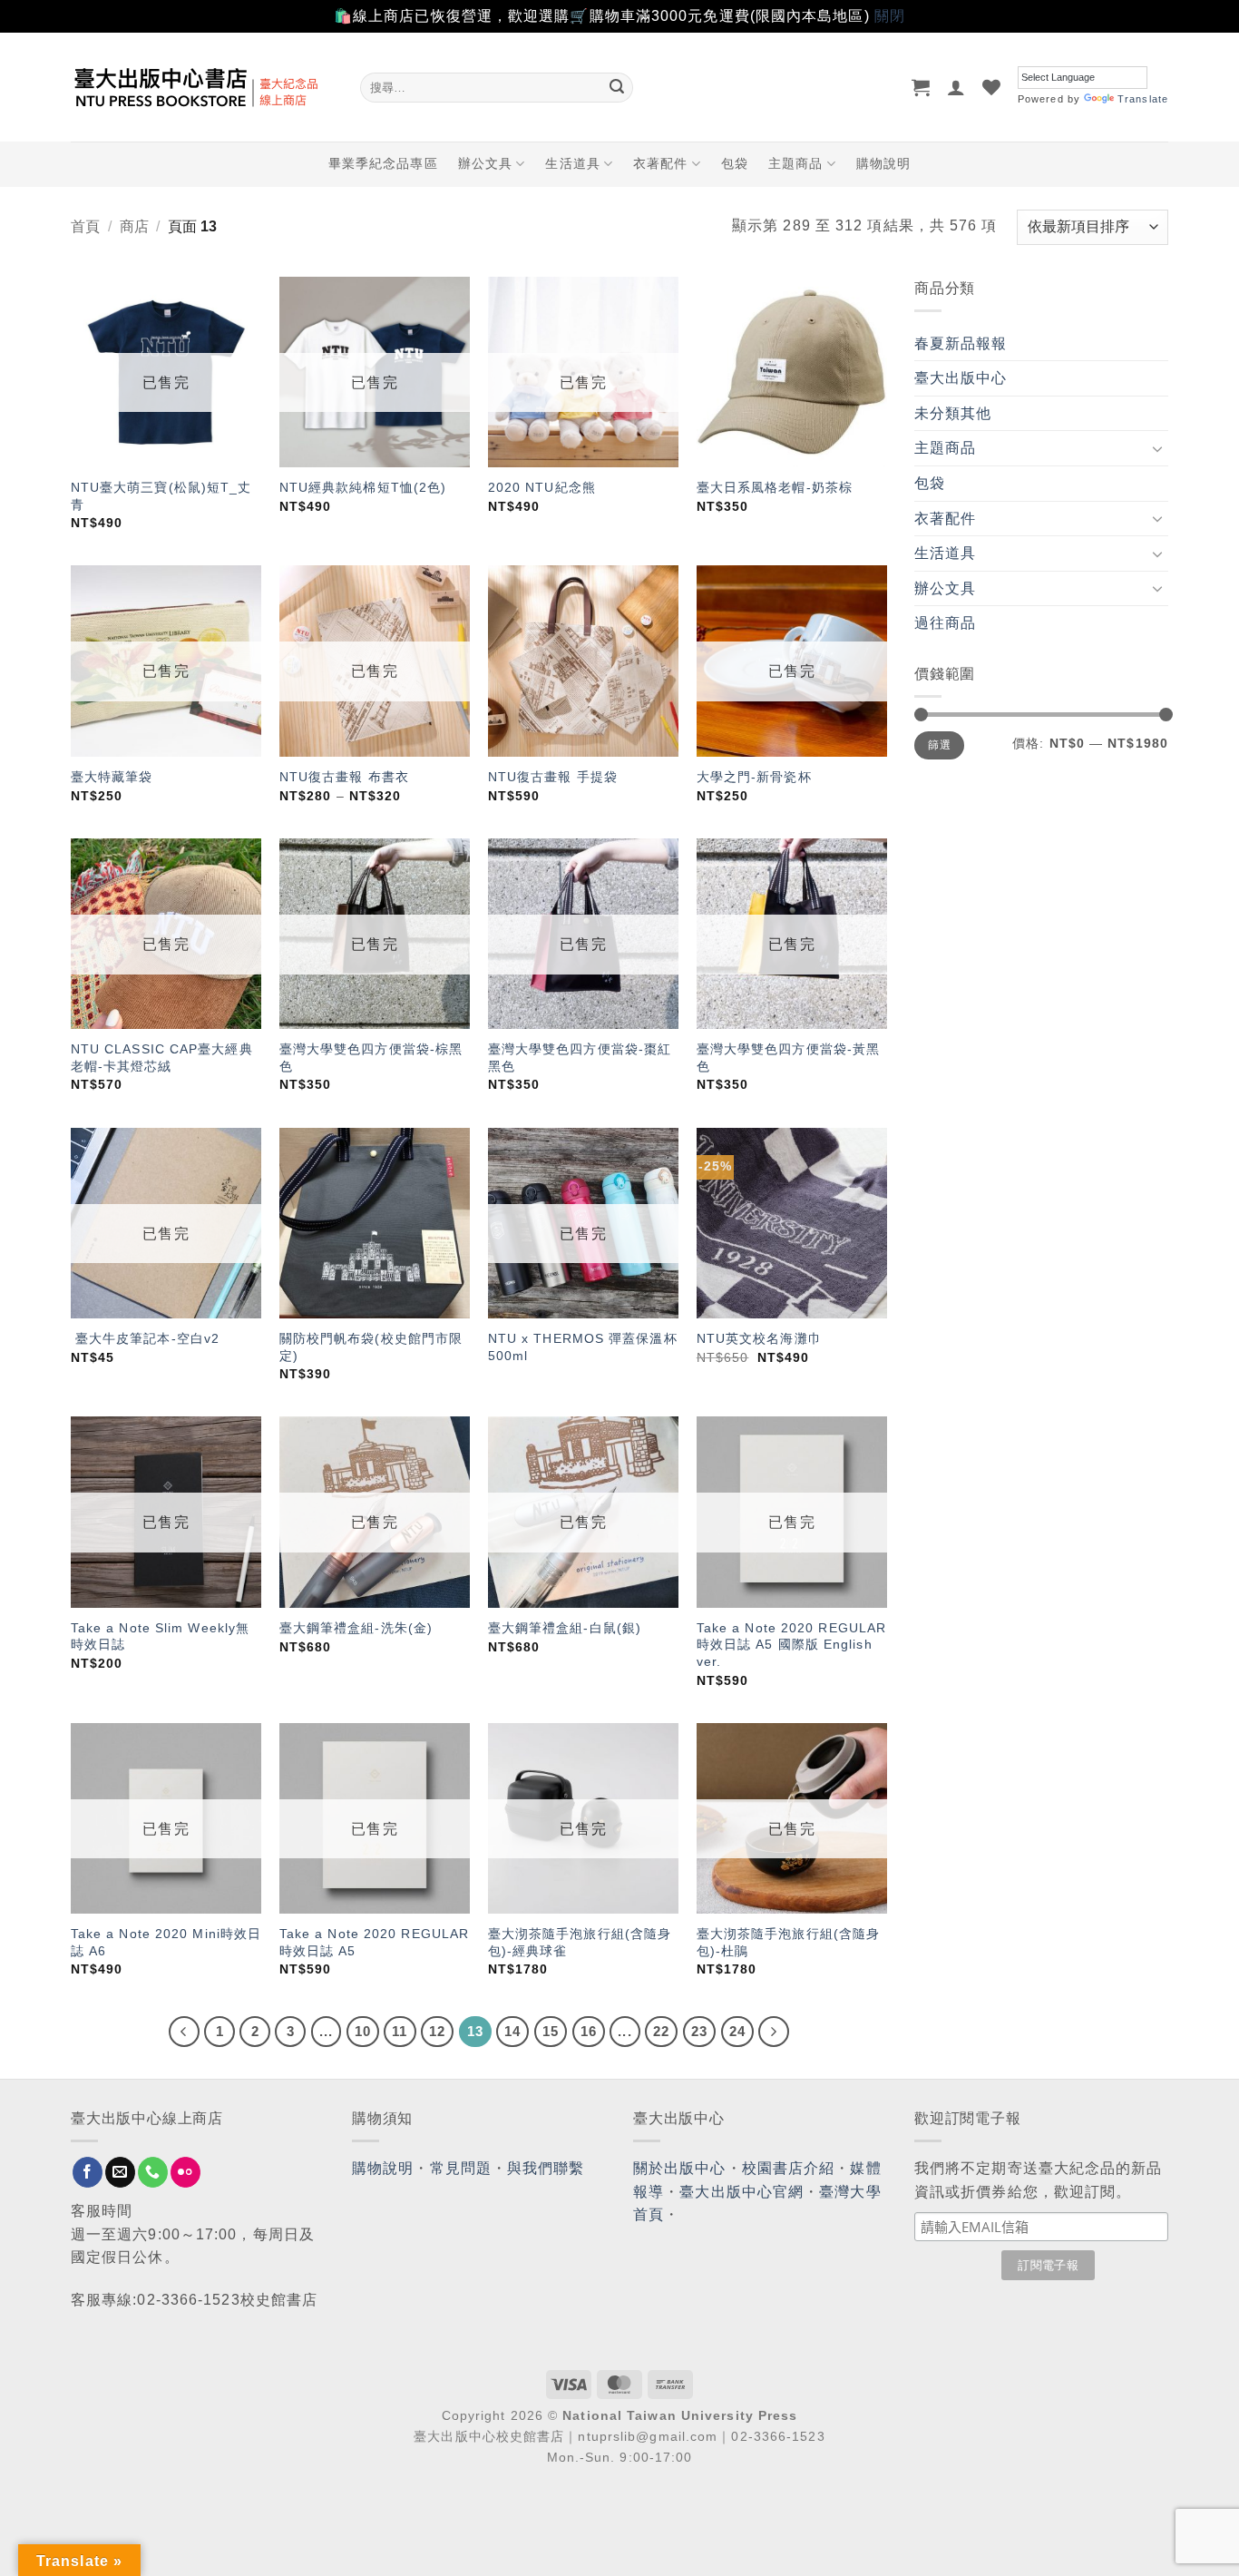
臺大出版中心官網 (741, 2192)
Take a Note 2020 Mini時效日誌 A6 (166, 1942)
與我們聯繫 (546, 2168)
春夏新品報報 (961, 343)
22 (661, 2031)
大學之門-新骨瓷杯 (754, 777)
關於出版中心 (680, 2168)
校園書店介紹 (789, 2168)
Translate (1143, 99)
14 (512, 2031)
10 (363, 2031)
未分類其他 (953, 413)
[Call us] (153, 2172)
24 (737, 2031)
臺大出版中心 (961, 378)
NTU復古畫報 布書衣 (344, 777)
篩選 (939, 745)
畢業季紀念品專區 (383, 163)
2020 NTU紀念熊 (542, 487)
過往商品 (945, 623)
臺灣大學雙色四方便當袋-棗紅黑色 (580, 1058)
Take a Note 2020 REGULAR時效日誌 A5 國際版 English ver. (791, 1645)
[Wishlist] (992, 87)
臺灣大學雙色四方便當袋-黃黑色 (788, 1058)
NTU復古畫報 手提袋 (553, 777)
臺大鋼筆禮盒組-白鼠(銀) (565, 1628)
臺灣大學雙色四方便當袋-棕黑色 (371, 1058)
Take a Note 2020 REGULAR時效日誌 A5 (374, 1942)
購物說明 (883, 163)
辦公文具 (485, 163)
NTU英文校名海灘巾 (759, 1338)
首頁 (85, 226)
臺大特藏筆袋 (112, 777)
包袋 (735, 163)
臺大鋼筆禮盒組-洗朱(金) (356, 1628)
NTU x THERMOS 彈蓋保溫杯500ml (583, 1347)
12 (437, 2031)
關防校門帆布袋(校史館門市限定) (371, 1347)
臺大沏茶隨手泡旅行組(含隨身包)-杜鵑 (788, 1942)
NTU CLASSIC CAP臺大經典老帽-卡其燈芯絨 (162, 1058)
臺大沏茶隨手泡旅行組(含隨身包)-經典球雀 (580, 1942)
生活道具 (572, 163)
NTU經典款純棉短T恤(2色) (363, 487)
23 (699, 2031)
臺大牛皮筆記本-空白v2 (145, 1338)
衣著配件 (660, 163)
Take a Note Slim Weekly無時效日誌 (160, 1636)
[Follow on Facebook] (88, 2172)
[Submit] (617, 87)
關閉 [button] (890, 16)
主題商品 (795, 163)
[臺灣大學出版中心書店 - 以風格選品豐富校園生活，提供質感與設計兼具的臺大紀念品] (202, 87)
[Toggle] (1157, 448)
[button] (921, 87)
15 (551, 2031)
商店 (134, 226)
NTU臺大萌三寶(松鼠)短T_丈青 (161, 496)
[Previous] (184, 2032)
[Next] (774, 2032)
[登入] (956, 87)
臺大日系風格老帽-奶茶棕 (775, 487)
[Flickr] (185, 2172)
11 (400, 2031)
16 (589, 2031)
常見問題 (461, 2168)
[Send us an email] (120, 2172)
